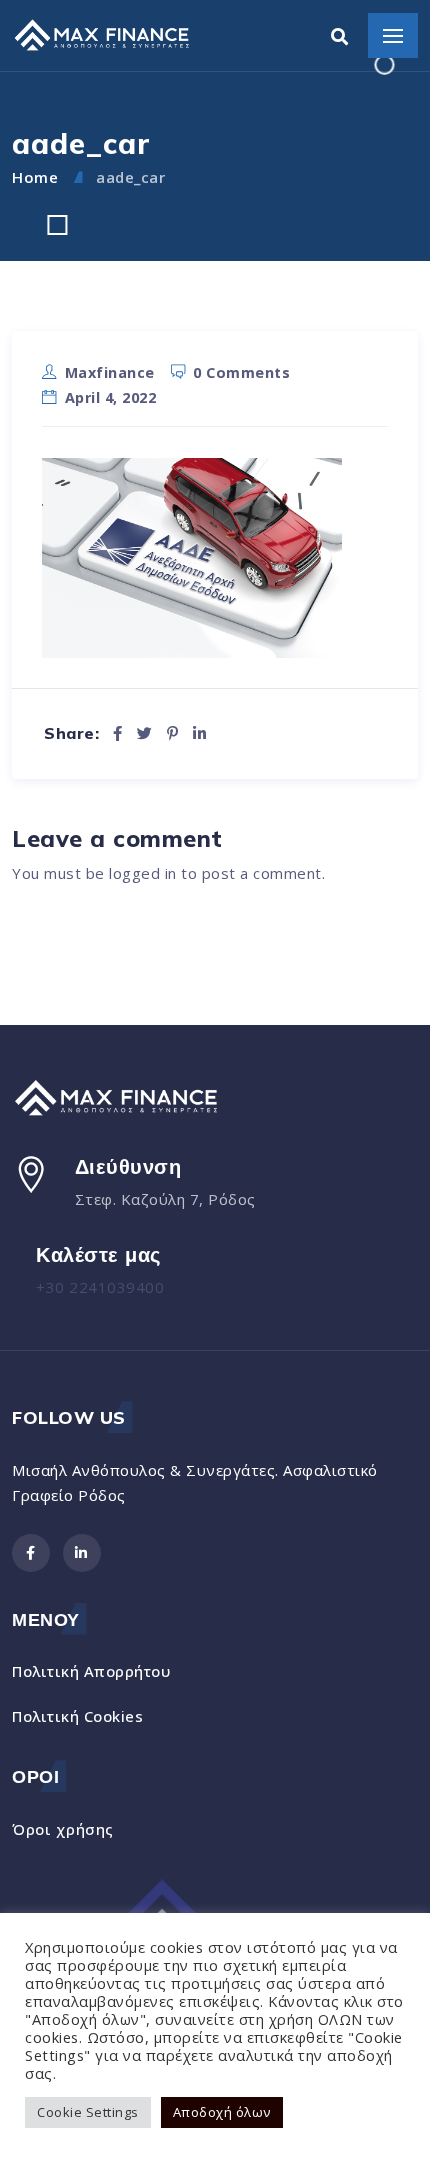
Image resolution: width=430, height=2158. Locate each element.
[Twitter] (145, 733)
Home (35, 177)
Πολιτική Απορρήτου (91, 1671)
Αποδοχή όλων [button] (222, 2112)
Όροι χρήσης (63, 1829)
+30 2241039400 (100, 1287)
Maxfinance (110, 372)
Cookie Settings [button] (88, 2112)
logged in (143, 873)
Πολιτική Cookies (77, 1716)
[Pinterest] (173, 733)
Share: (71, 733)
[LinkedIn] (200, 733)
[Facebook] (118, 733)
